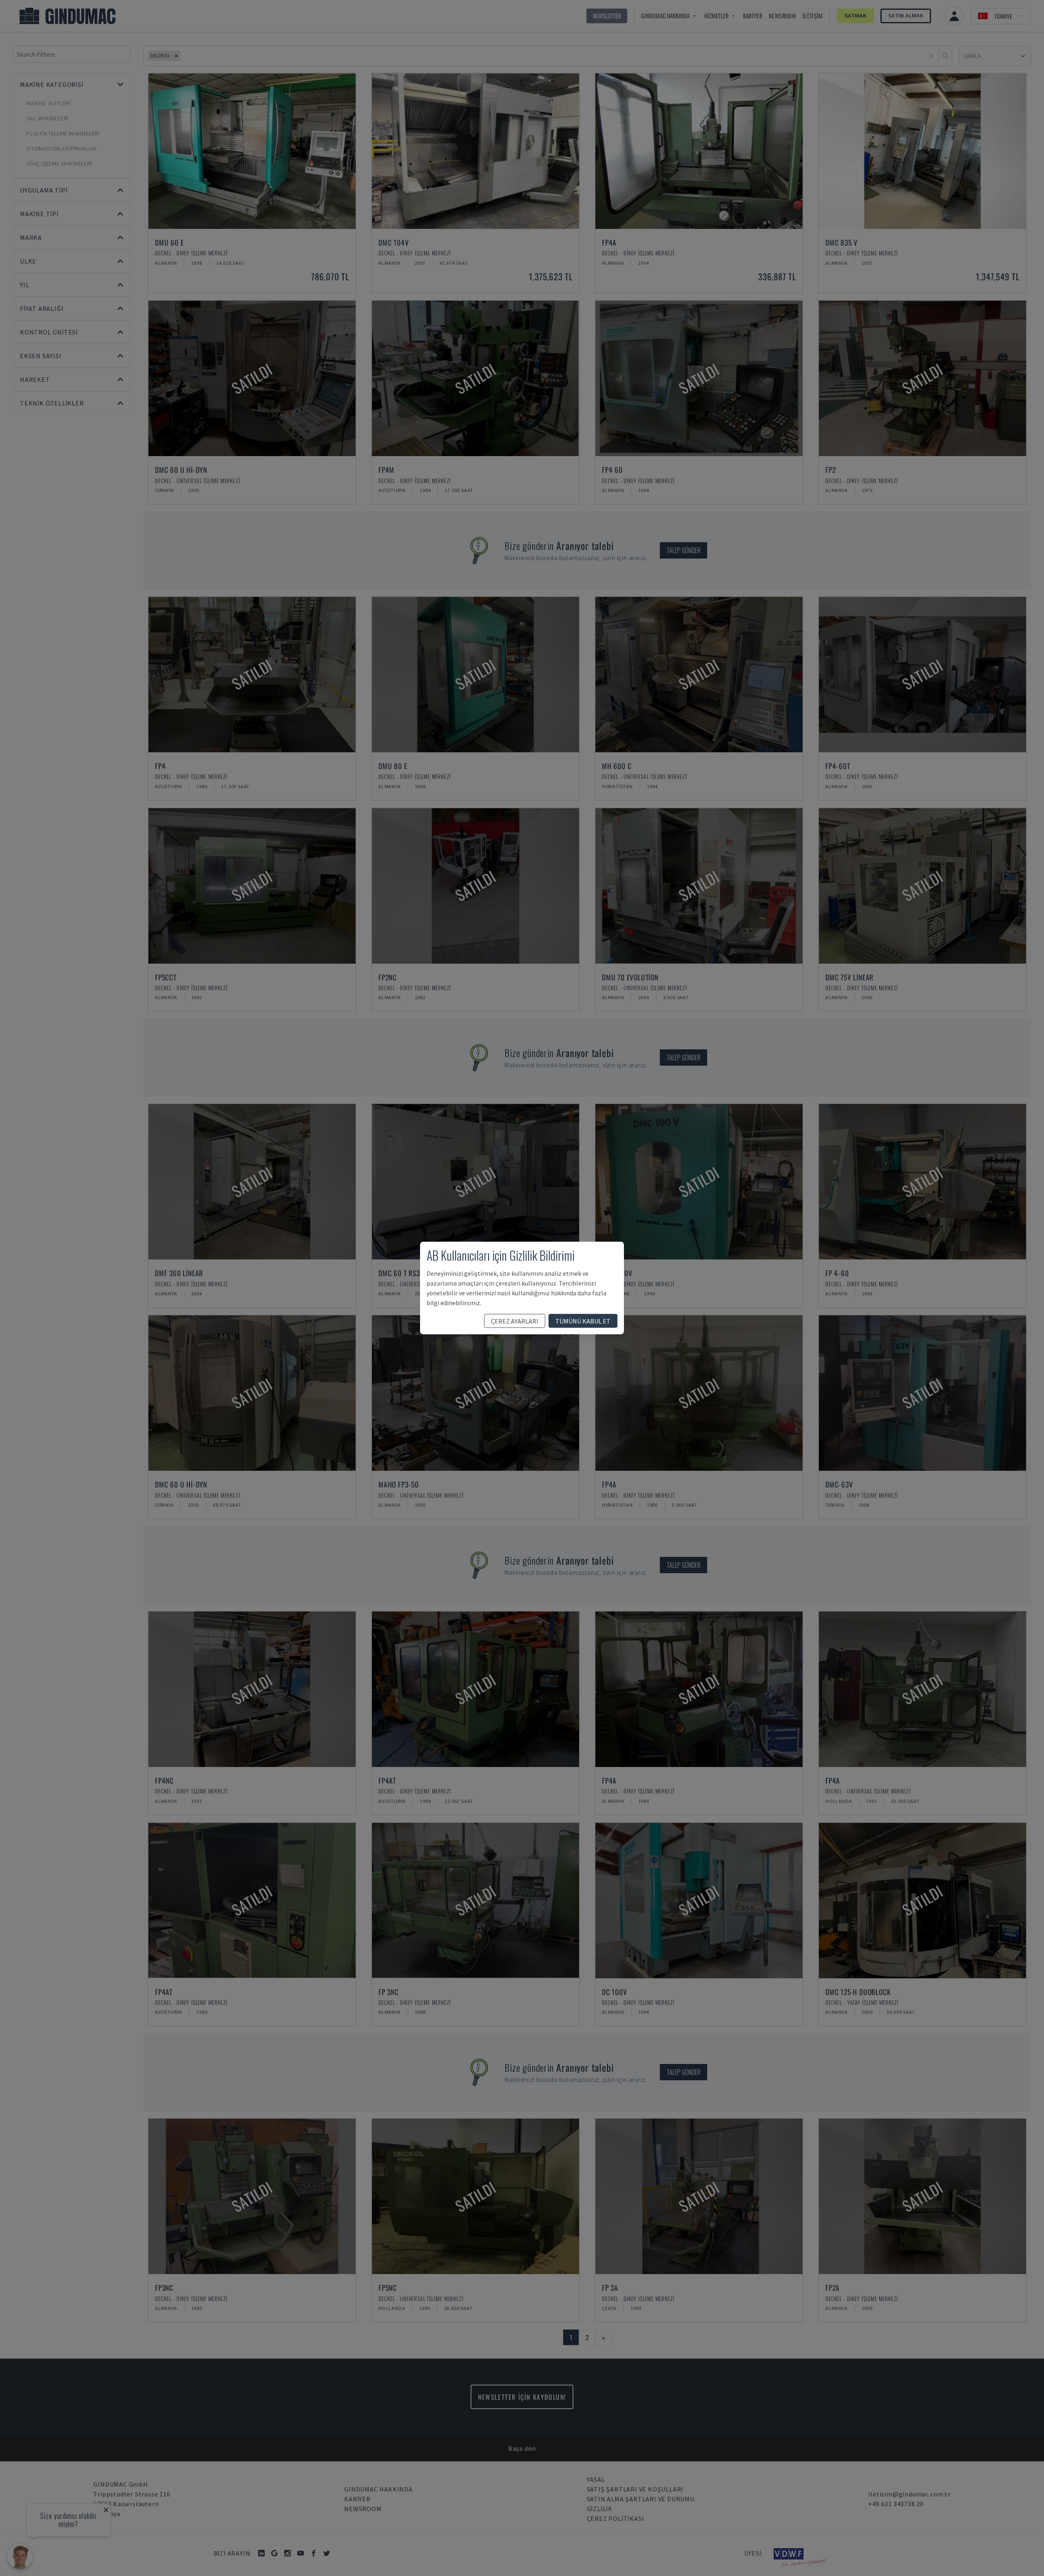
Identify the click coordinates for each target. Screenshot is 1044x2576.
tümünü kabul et (583, 1321)
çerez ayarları (515, 1321)
